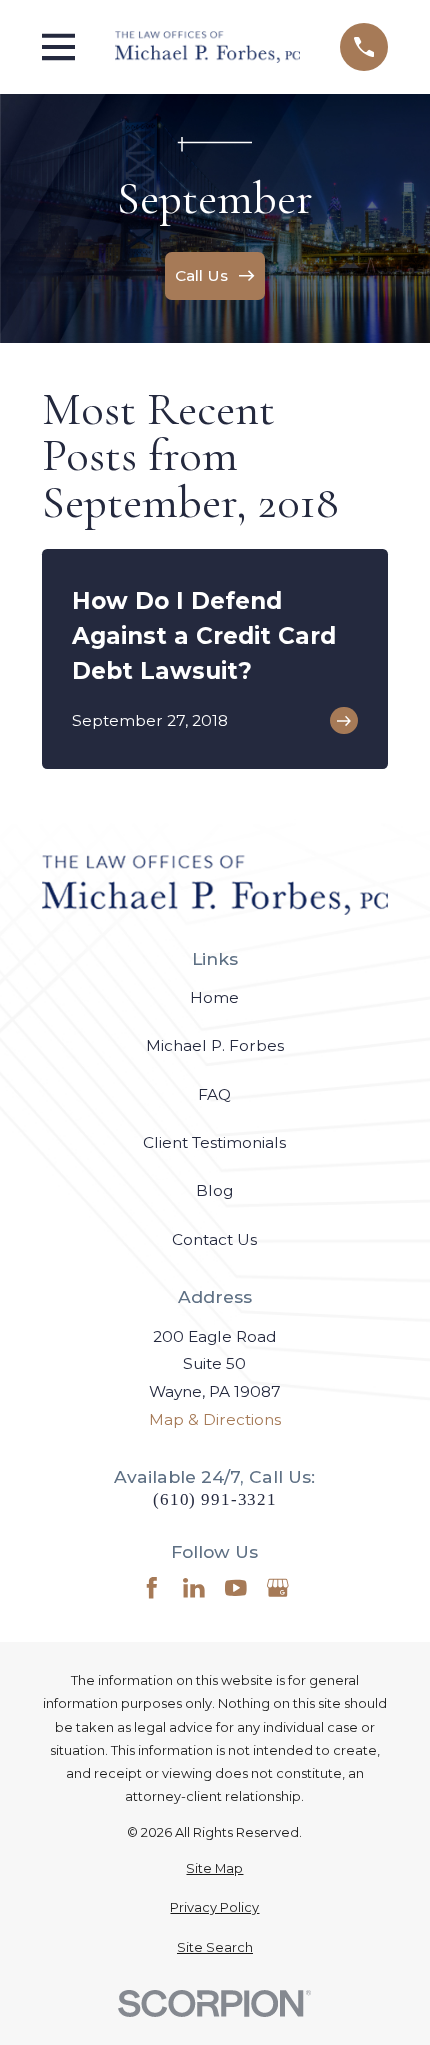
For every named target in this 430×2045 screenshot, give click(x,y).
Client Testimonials (214, 1142)
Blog (214, 1190)
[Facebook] (152, 1588)
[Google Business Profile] (278, 1588)
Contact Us (214, 1239)
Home (214, 997)
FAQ (214, 1094)
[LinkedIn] (194, 1588)
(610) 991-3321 (215, 1499)
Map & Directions (215, 1419)
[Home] (208, 46)
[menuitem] (215, 1868)
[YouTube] (236, 1588)
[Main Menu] (59, 47)
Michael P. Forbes (215, 1045)
